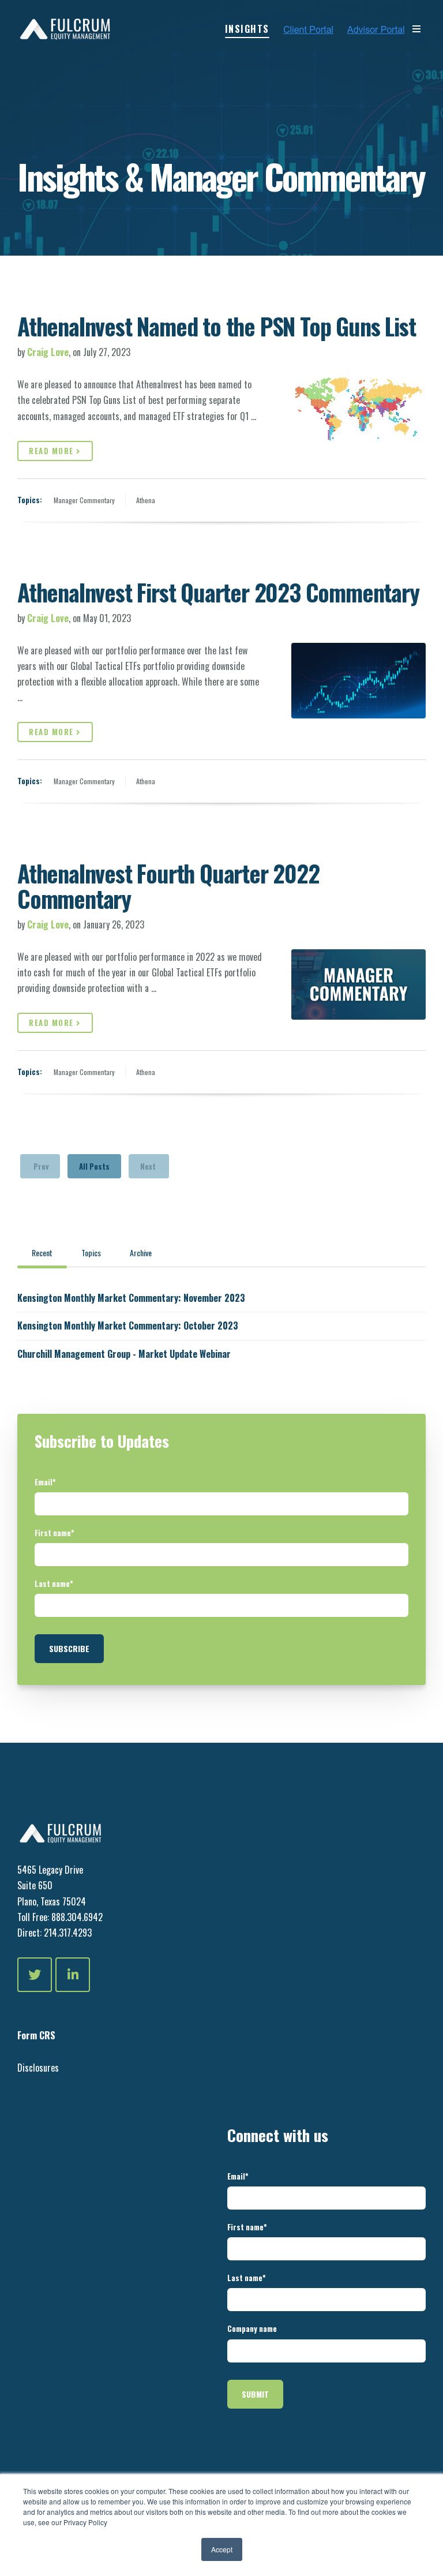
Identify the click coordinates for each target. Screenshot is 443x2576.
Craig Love (48, 352)
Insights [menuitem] (247, 29)
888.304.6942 (77, 1917)
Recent (42, 1253)
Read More (52, 451)
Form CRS (36, 2035)
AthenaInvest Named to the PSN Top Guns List (216, 326)
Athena (146, 500)
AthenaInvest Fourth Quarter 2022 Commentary (168, 886)
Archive (141, 1253)
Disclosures (38, 2068)
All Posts (94, 1166)
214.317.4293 (67, 1933)
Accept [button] (222, 2549)
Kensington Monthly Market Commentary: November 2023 (131, 1298)
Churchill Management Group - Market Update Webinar (124, 1354)
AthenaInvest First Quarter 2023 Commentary (218, 592)
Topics (91, 1253)
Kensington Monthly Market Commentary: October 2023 (128, 1326)
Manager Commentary (84, 500)
